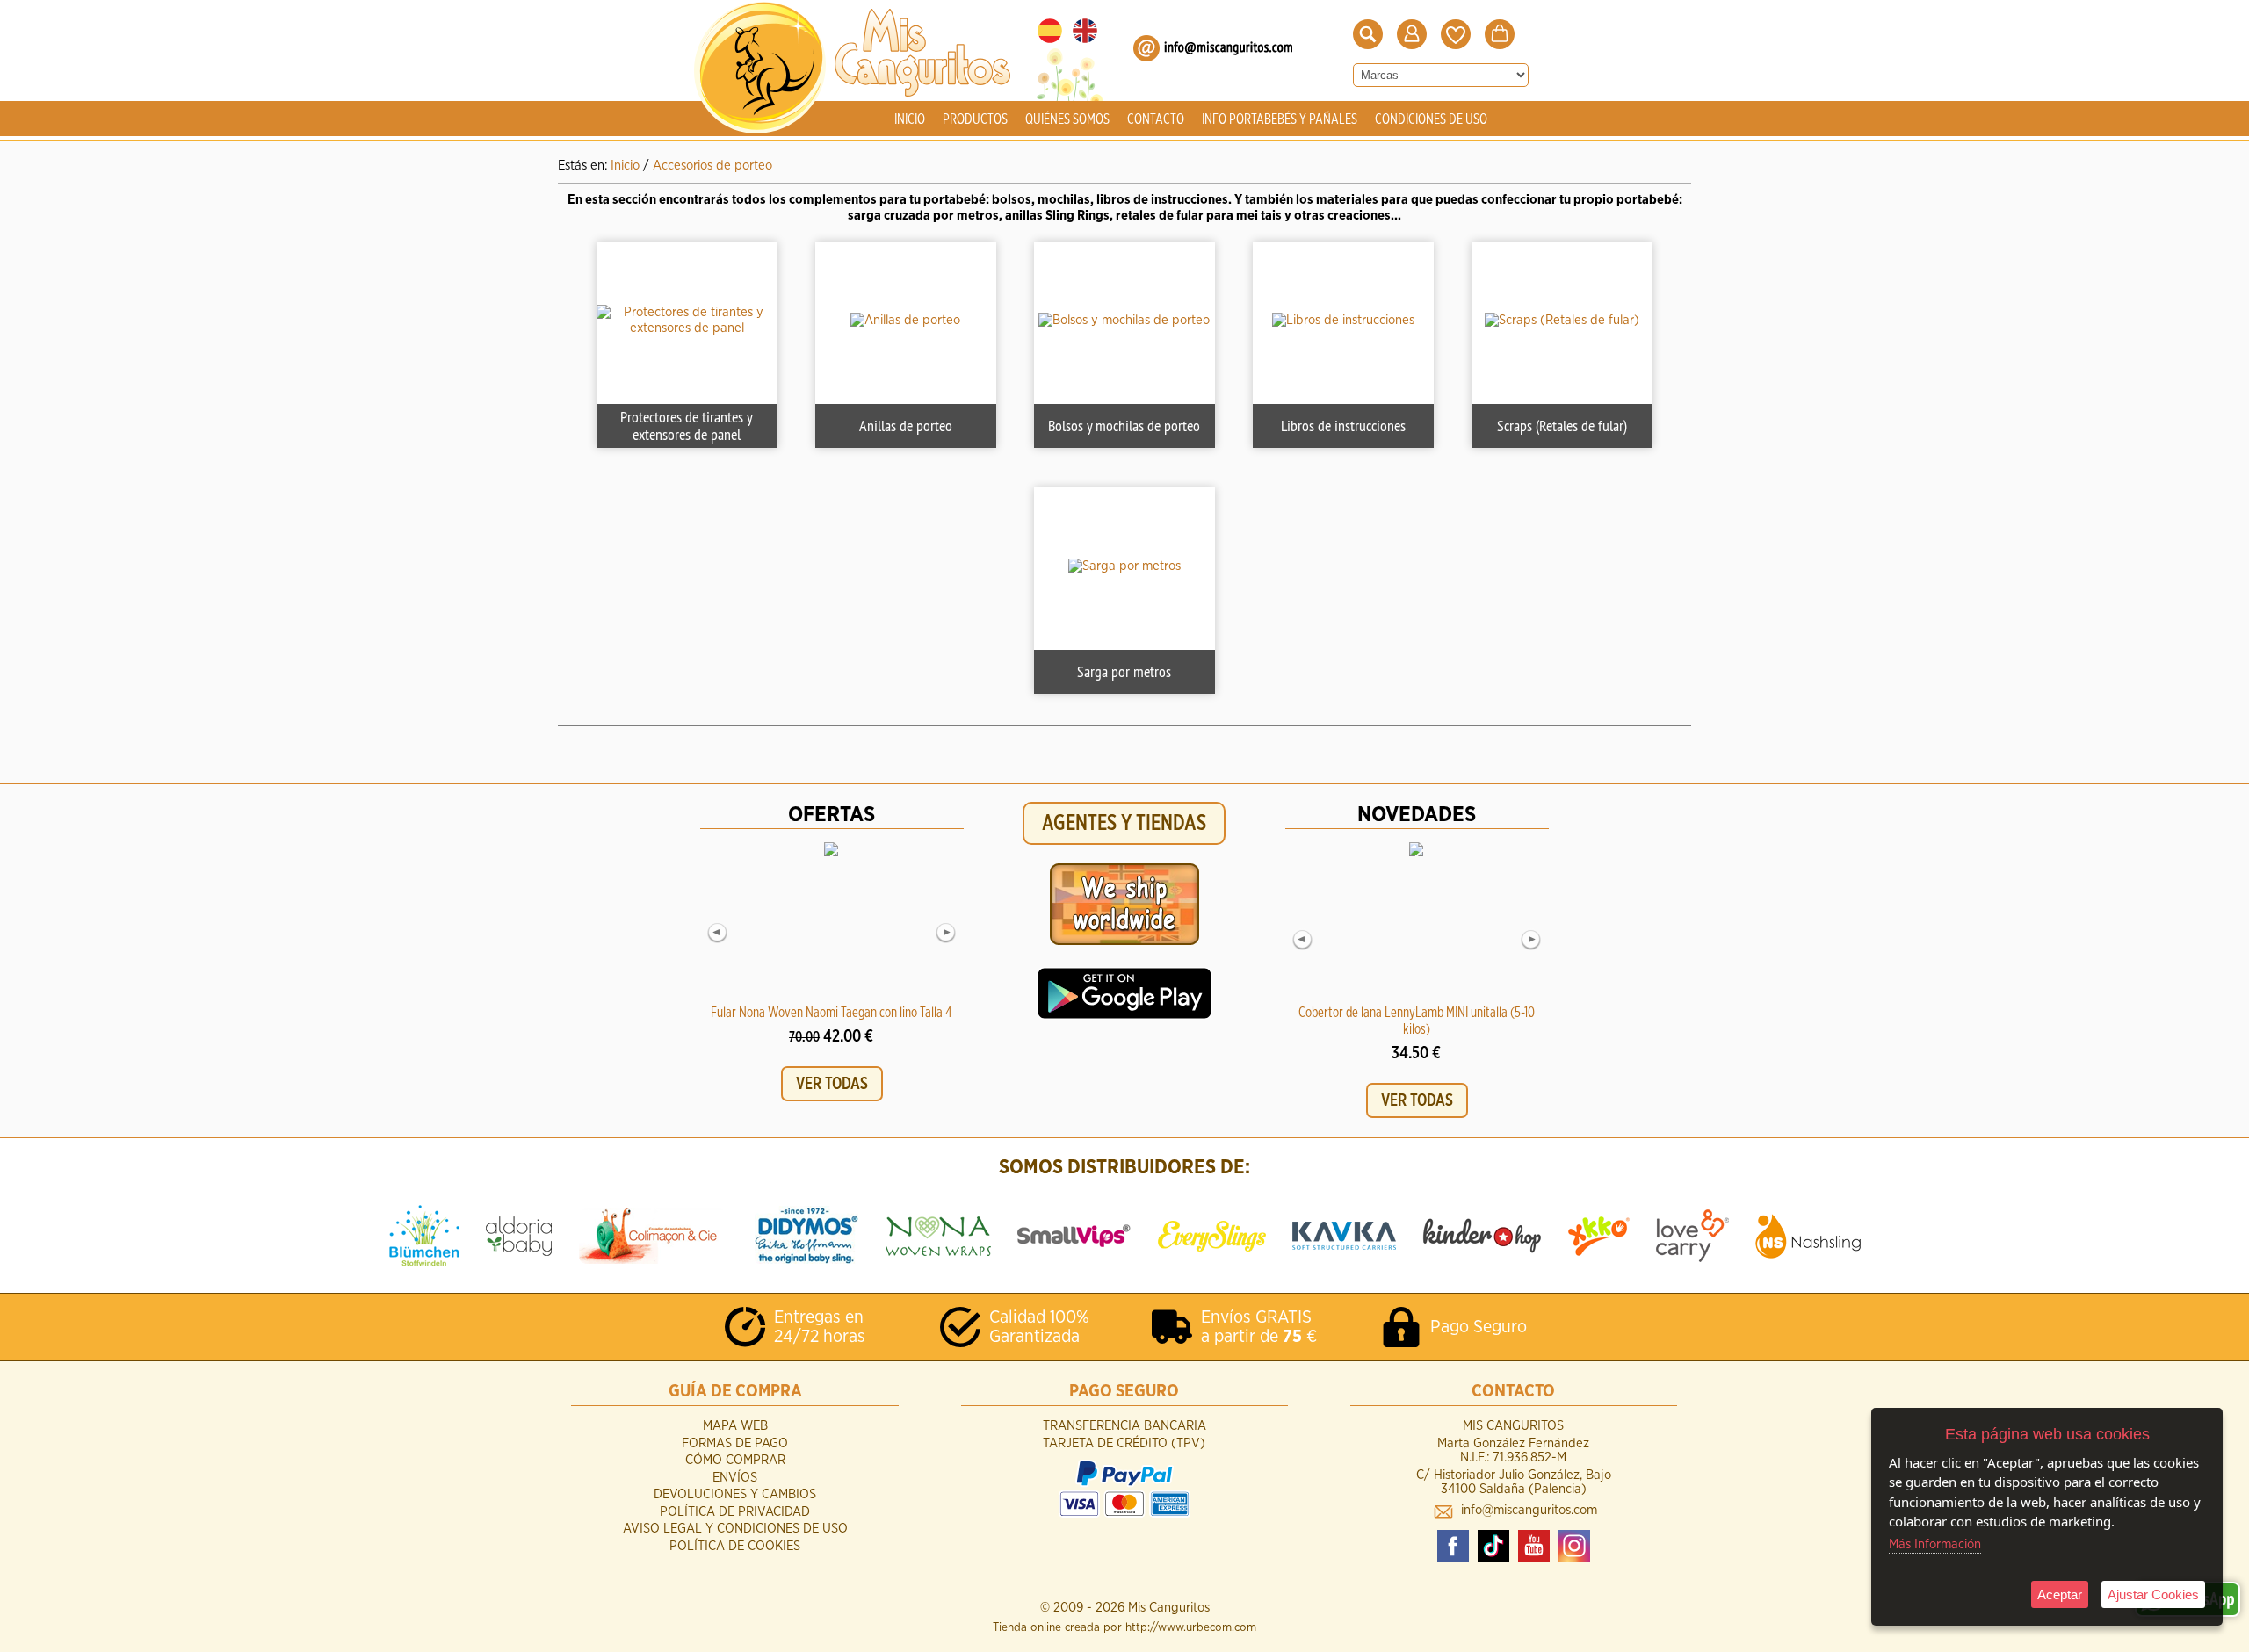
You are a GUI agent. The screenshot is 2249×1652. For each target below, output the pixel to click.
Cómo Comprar (735, 1460)
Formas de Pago (735, 1443)
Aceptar (2060, 1594)
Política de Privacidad (735, 1512)
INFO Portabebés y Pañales (1280, 119)
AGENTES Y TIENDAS (1124, 823)
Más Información (1935, 1544)
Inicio (910, 119)
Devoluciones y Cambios (735, 1494)
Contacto (1156, 119)
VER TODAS (832, 1084)
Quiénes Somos (1067, 119)
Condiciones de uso (1431, 119)
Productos (975, 119)
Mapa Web (735, 1426)
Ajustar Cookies (2153, 1594)
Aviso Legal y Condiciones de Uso (735, 1529)
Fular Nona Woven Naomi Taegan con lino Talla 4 (832, 1013)
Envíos (735, 1478)
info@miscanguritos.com (1529, 1510)
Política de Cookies (735, 1546)
